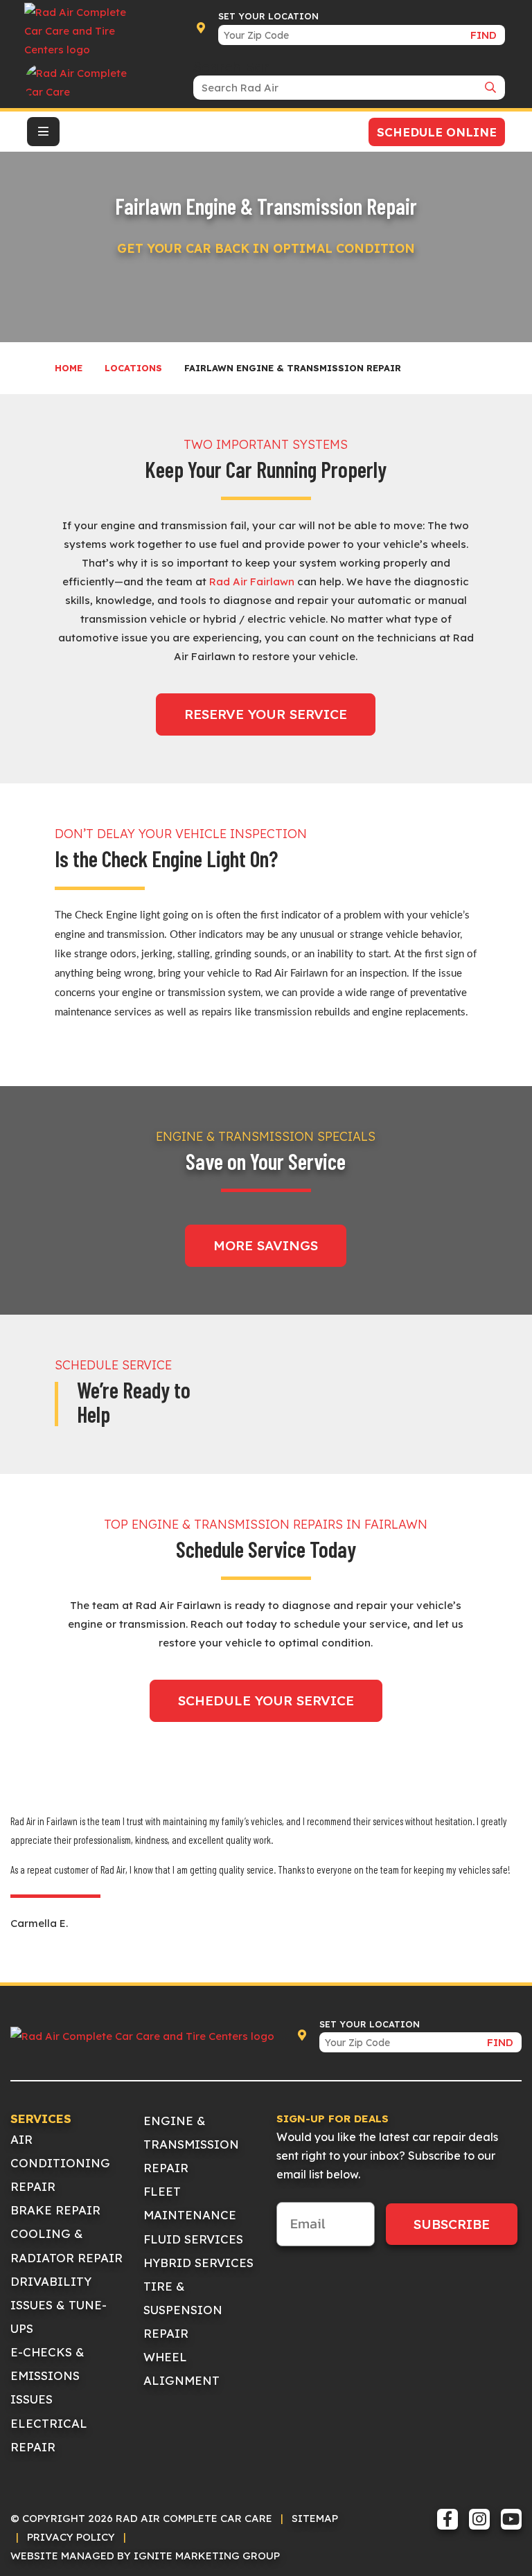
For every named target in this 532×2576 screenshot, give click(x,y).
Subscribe (452, 2224)
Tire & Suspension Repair (183, 2310)
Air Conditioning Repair (60, 2163)
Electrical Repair (49, 2435)
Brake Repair (55, 2210)
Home (69, 368)
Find (484, 35)
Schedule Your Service (266, 1700)
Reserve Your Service (266, 714)
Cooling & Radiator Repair (66, 2245)
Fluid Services (193, 2239)
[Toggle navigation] (43, 132)
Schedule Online (437, 132)
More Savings (266, 1245)
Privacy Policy (71, 2537)
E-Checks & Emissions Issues (47, 2375)
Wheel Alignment (181, 2369)
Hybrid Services (198, 2263)
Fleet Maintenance (190, 2203)
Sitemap (315, 2518)
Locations (133, 368)
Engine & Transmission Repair (191, 2144)
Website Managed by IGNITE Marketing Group (145, 2556)
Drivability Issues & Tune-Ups (59, 2305)
